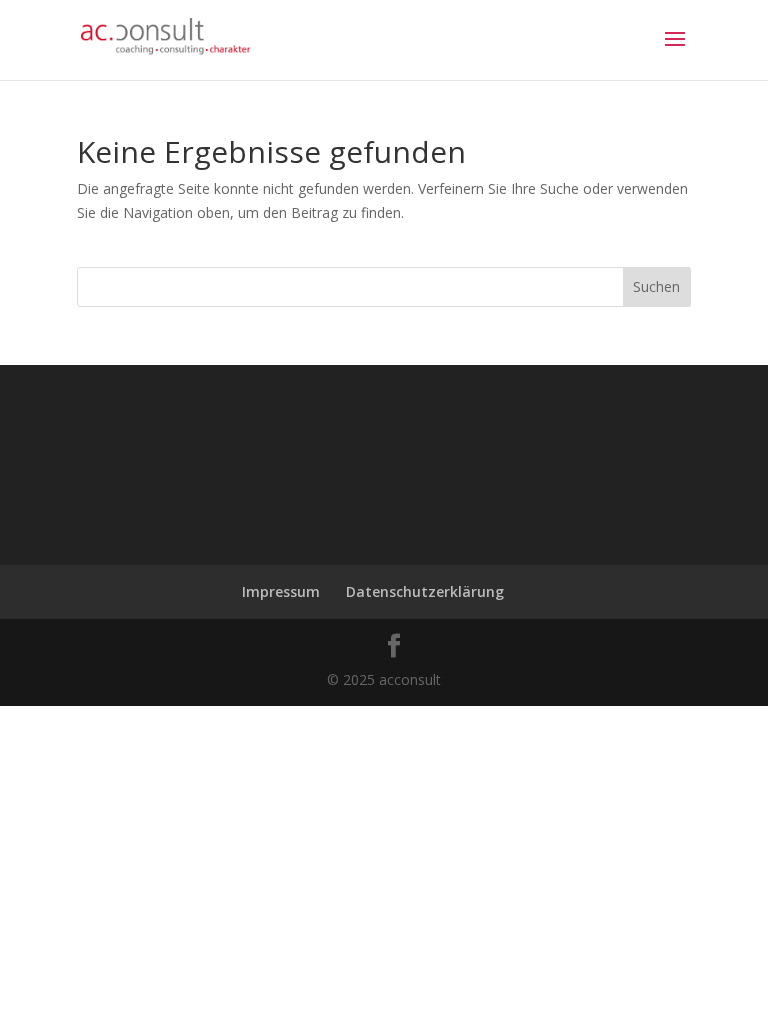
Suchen (656, 286)
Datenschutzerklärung (425, 591)
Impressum (281, 591)
